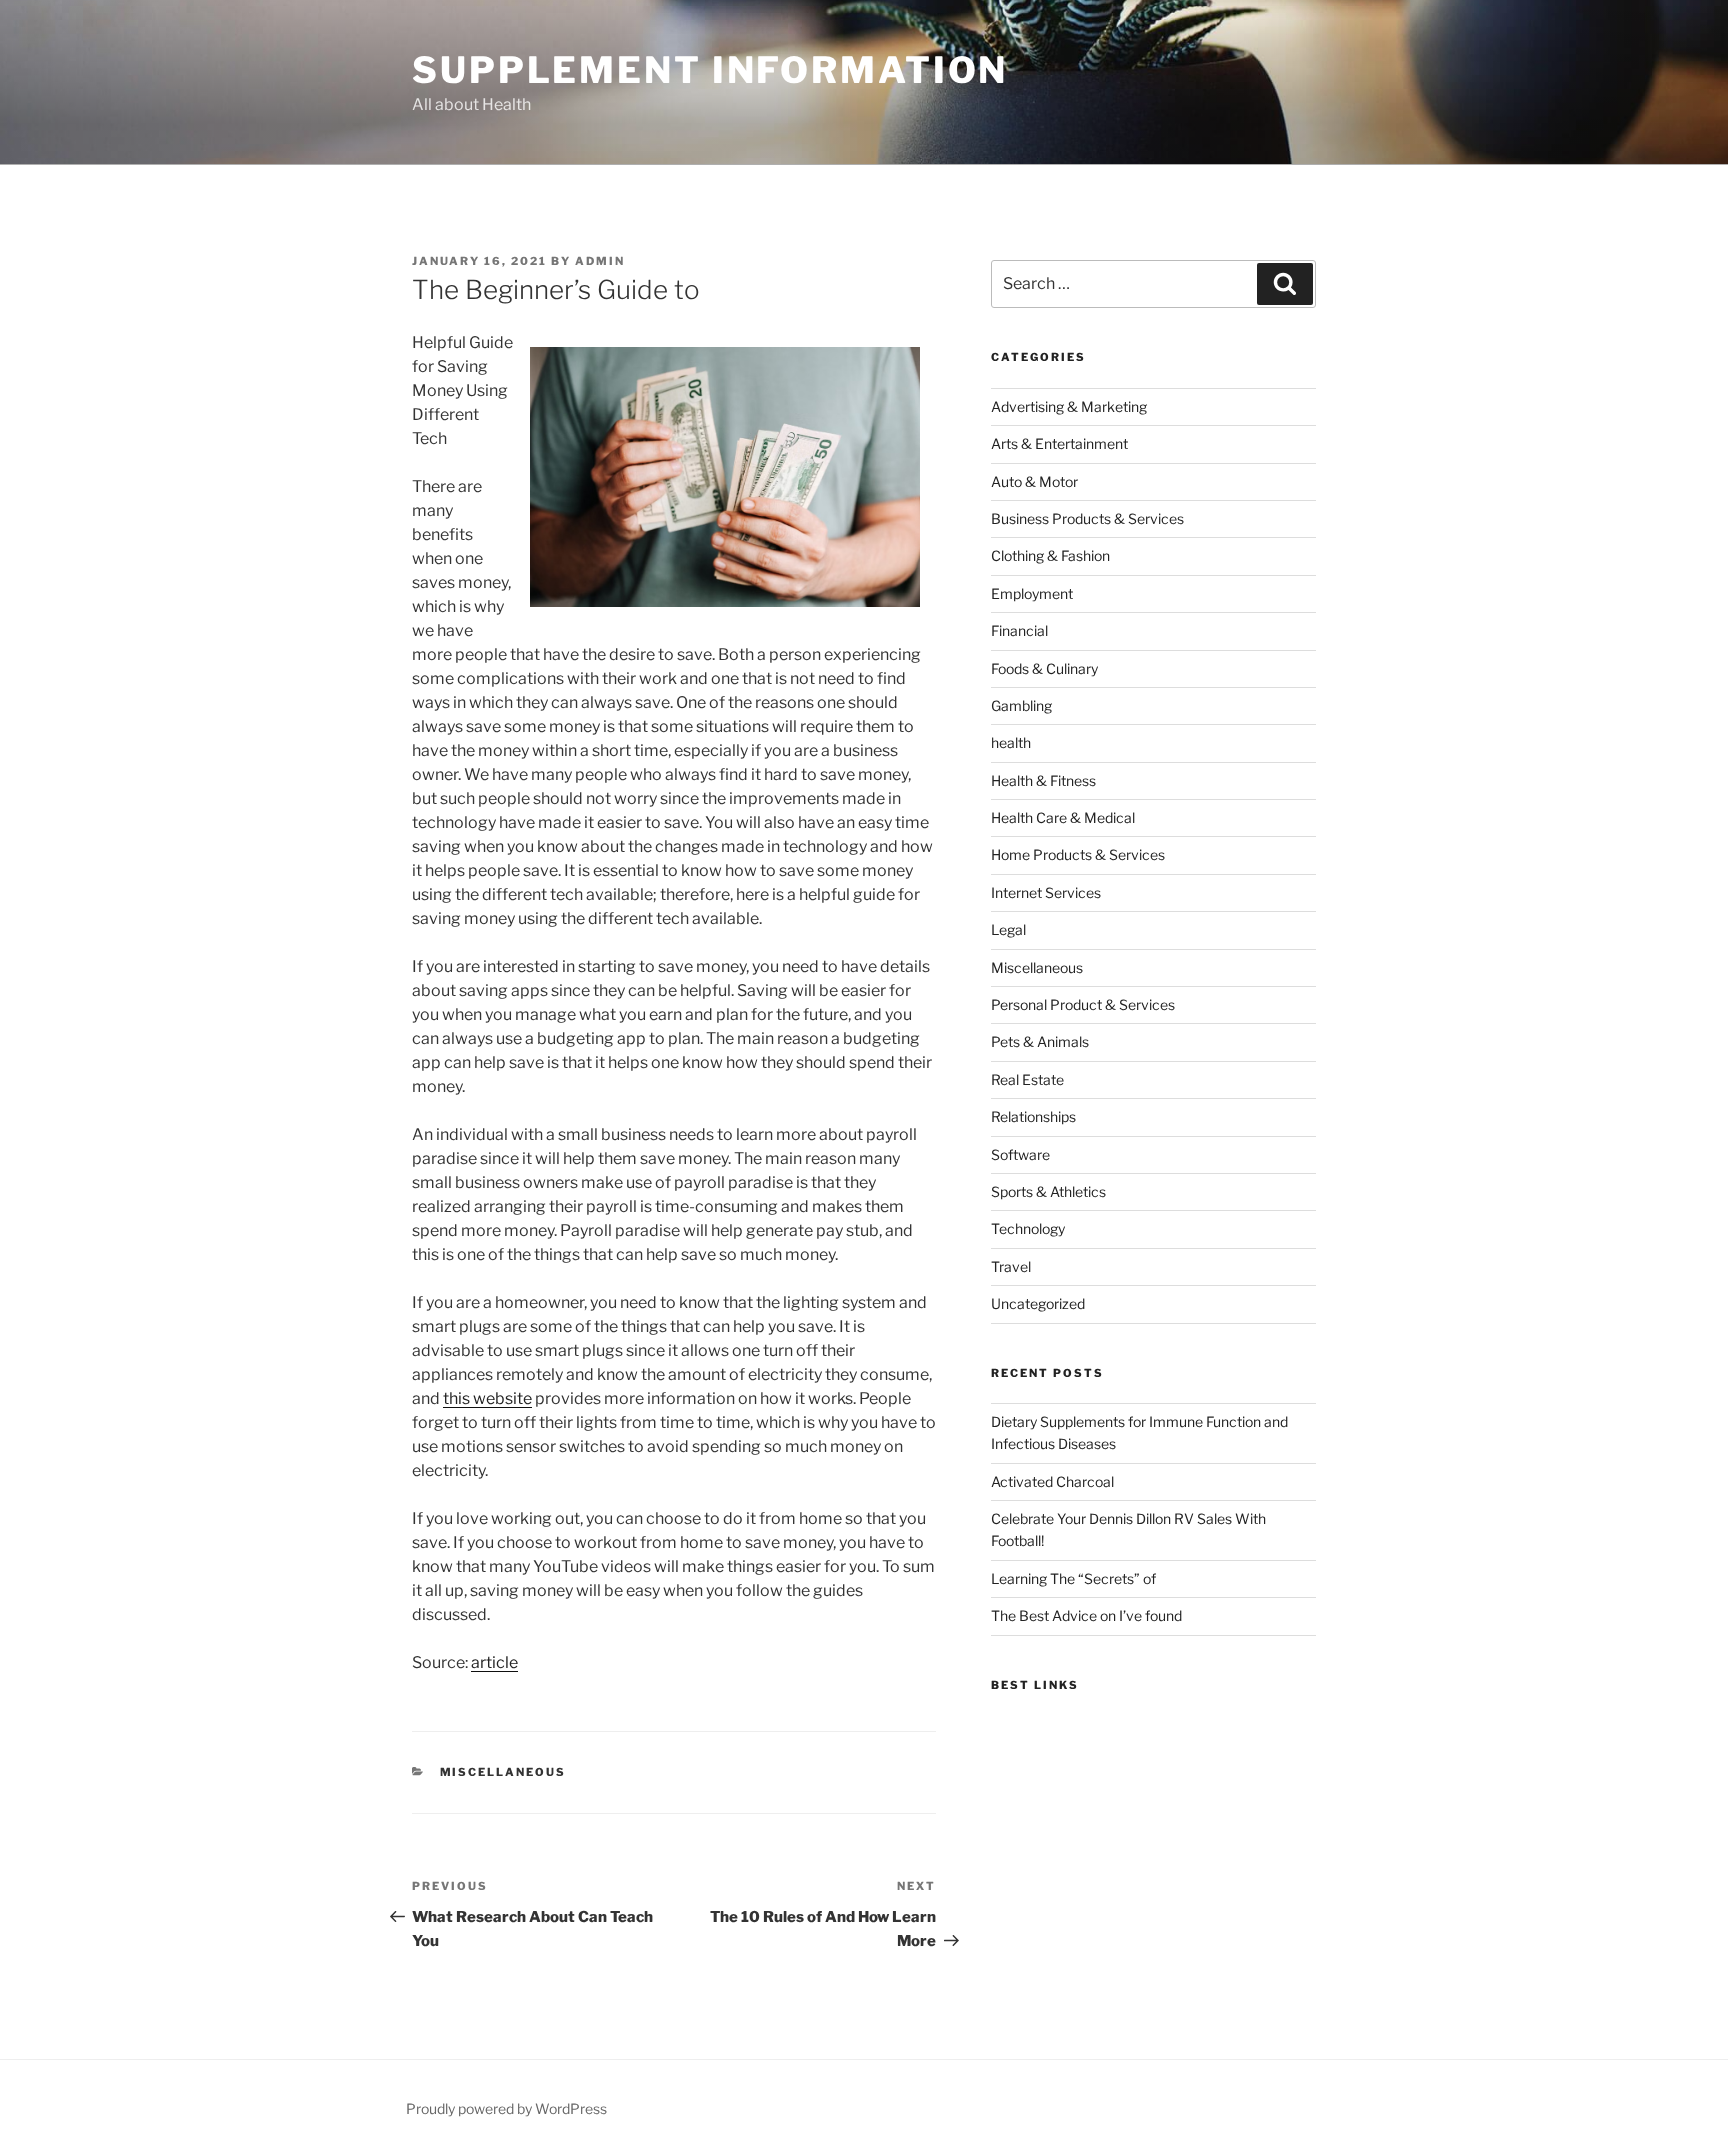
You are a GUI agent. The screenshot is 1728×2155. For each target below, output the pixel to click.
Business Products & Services (1087, 518)
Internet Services (1046, 892)
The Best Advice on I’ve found (1086, 1615)
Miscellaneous (503, 1772)
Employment (1032, 593)
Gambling (1021, 705)
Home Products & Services (1078, 854)
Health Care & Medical (1063, 817)
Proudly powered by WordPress (506, 2108)
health (1011, 742)
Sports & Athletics (1048, 1191)
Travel (1011, 1266)
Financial (1019, 630)
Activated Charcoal (1052, 1481)
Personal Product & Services (1083, 1004)
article (494, 1662)
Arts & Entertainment (1059, 443)
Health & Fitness (1043, 780)
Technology (1028, 1228)
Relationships (1033, 1116)
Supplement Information (710, 70)
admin (600, 261)
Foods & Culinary (1044, 668)
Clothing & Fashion (1050, 555)
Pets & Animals (1040, 1041)
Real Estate (1027, 1079)
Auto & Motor (1034, 481)
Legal (1008, 929)
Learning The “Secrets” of (1073, 1578)
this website (487, 1398)
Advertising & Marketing (1069, 406)
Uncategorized (1038, 1303)
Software (1020, 1154)
